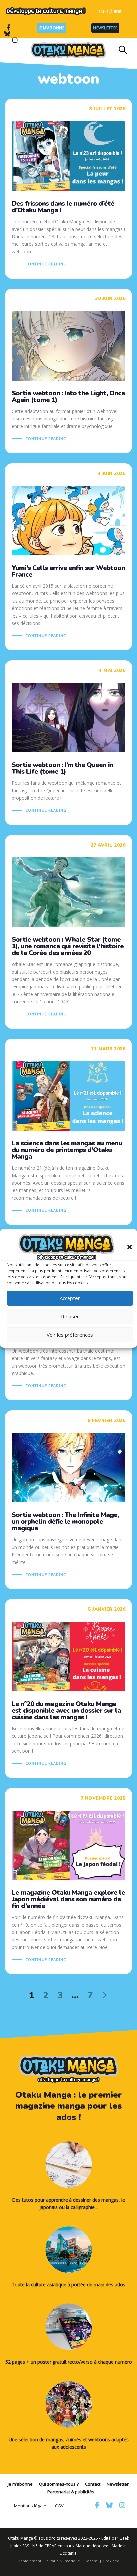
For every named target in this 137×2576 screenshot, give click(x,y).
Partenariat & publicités (71, 2492)
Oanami (91, 2561)
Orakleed (111, 2561)
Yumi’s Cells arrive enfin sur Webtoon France (68, 557)
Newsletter (105, 28)
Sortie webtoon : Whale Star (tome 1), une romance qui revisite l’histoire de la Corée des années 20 (68, 932)
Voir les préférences (70, 1335)
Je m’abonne (51, 28)
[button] (130, 1247)
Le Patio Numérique (62, 2561)
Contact (93, 2484)
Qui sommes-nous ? (59, 2484)
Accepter (70, 1298)
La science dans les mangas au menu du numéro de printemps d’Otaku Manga (68, 1132)
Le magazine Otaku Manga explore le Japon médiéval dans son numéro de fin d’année (68, 1881)
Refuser (70, 1316)
